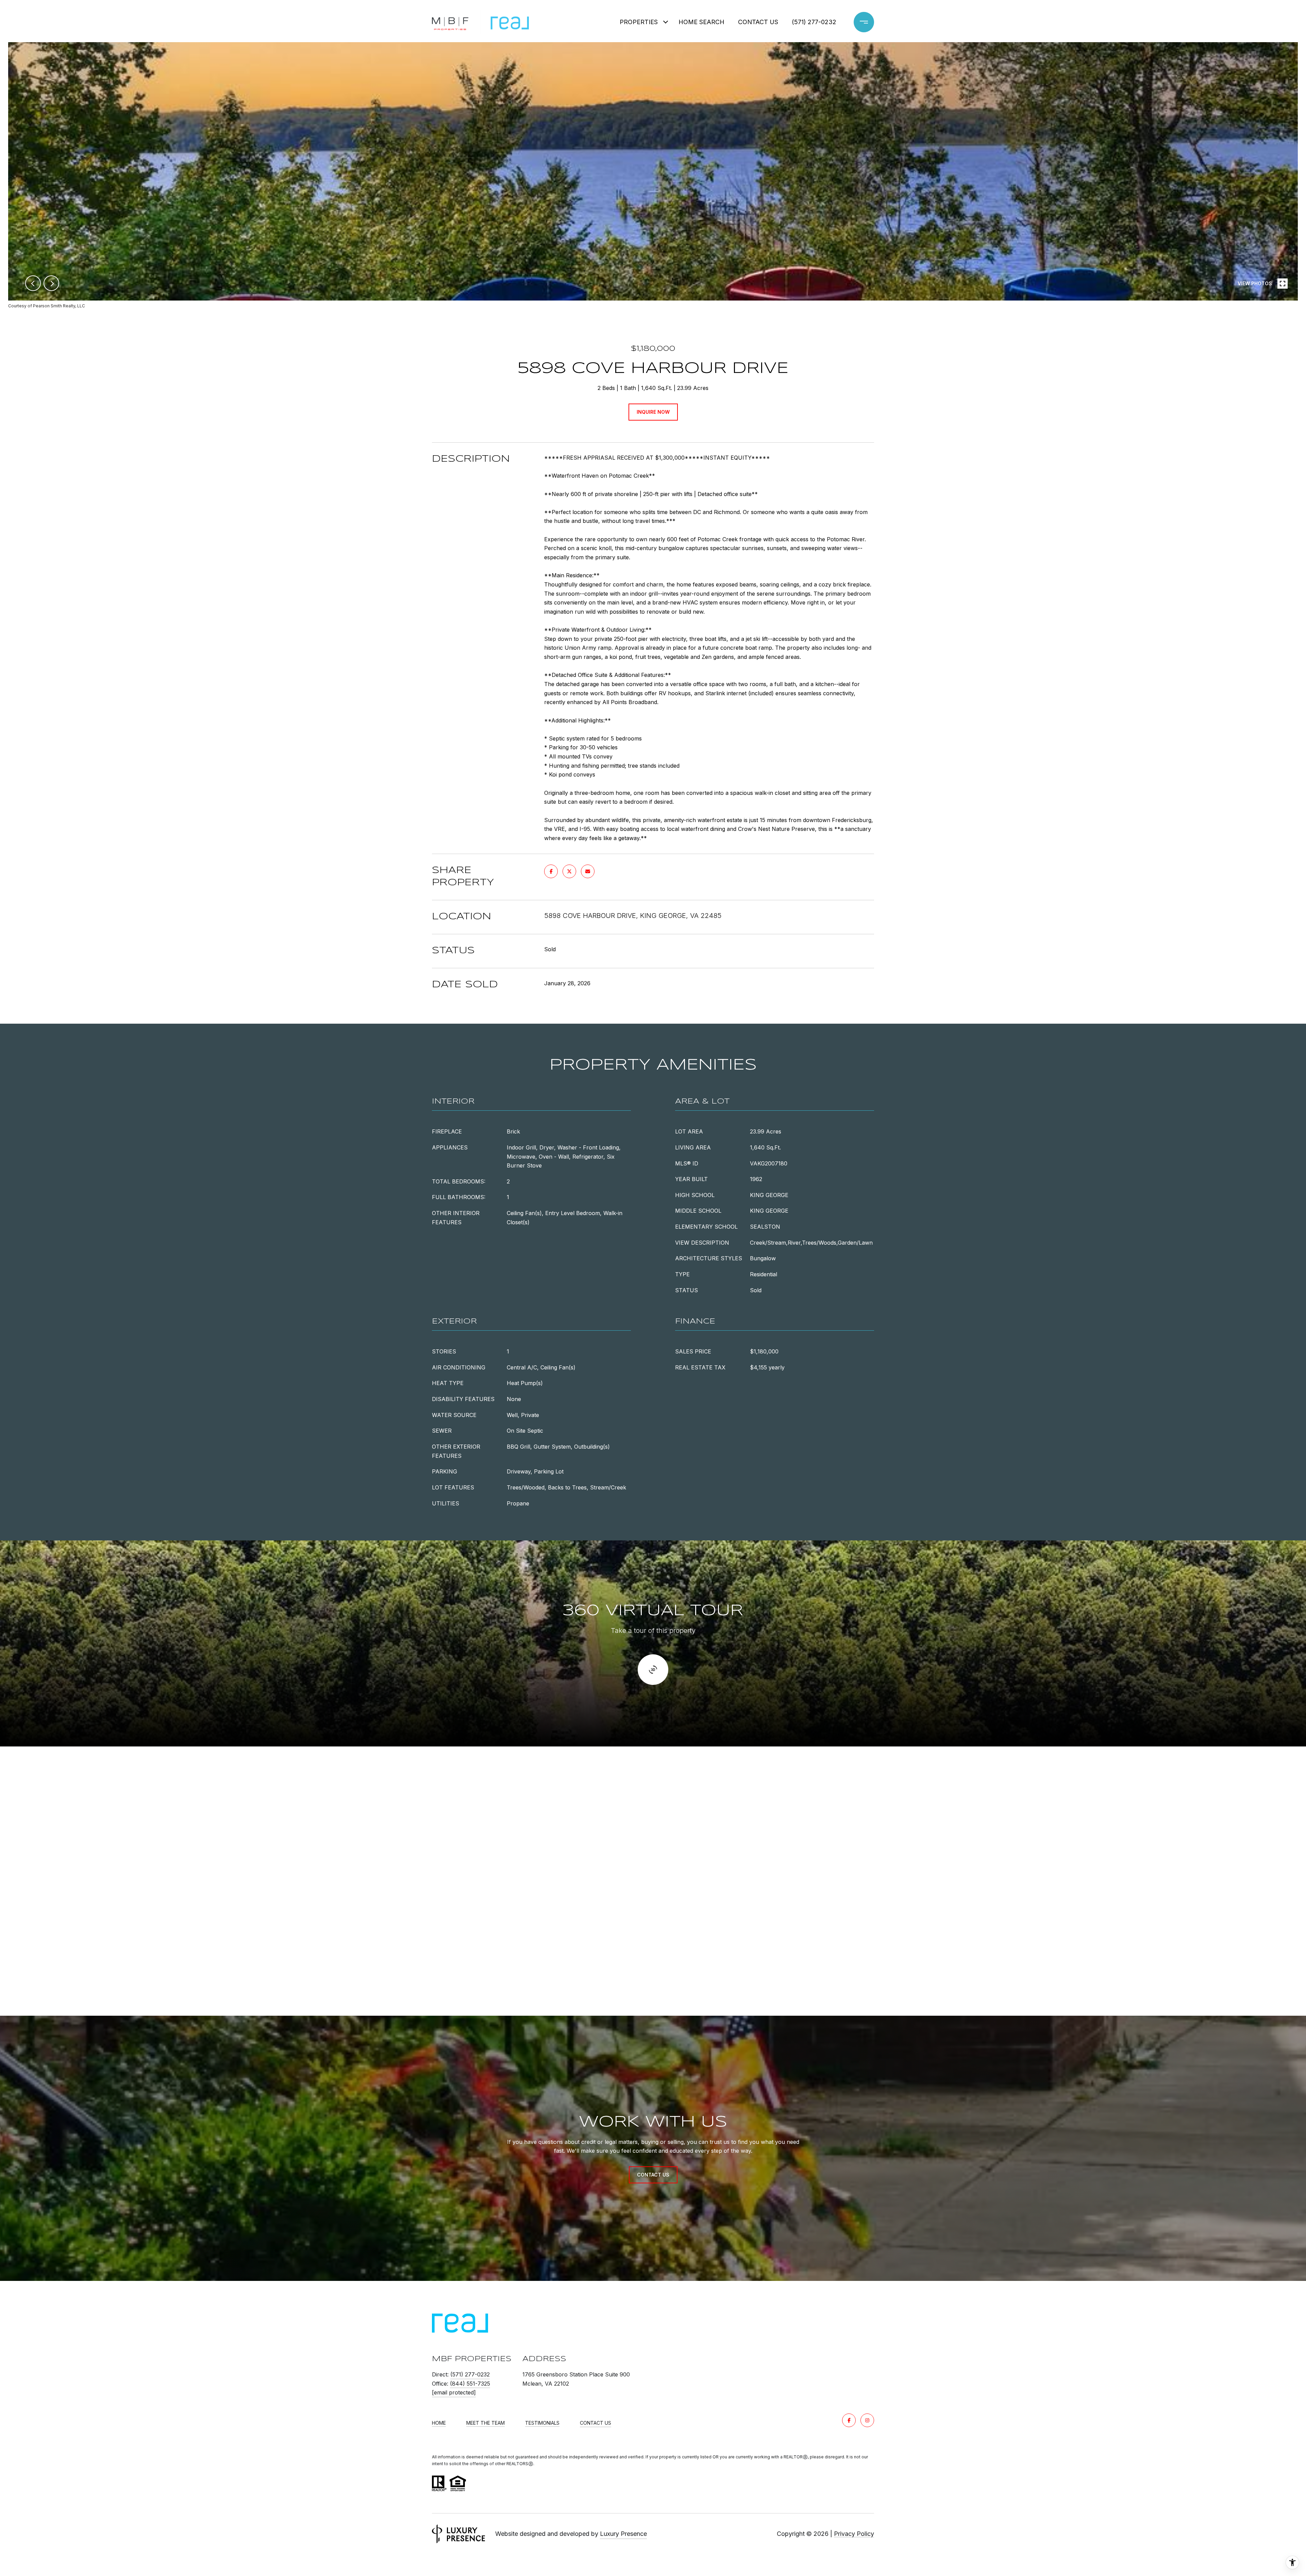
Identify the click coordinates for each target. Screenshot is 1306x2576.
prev (33, 283)
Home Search (701, 22)
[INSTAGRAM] (867, 2420)
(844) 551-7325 (470, 2384)
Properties (639, 22)
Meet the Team (485, 2423)
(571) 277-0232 (814, 22)
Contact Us (596, 2423)
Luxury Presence (623, 2534)
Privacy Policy (854, 2534)
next (51, 283)
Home (439, 2423)
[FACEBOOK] (849, 2420)
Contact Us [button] (653, 2175)
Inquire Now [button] (653, 412)
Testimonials (542, 2423)
